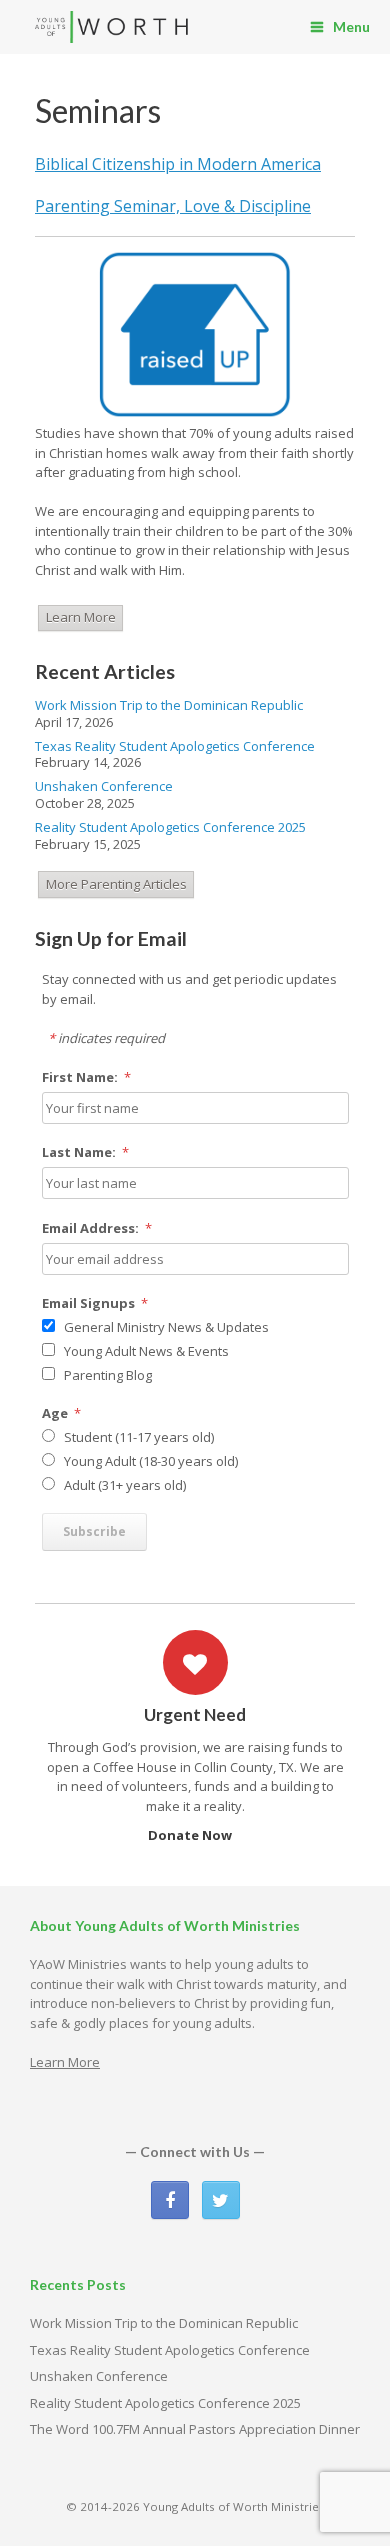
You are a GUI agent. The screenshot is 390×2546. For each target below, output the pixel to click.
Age (62, 1413)
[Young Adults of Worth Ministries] (112, 27)
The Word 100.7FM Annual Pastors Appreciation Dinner (195, 2429)
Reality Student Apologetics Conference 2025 (170, 827)
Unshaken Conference (104, 786)
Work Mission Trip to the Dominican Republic (169, 705)
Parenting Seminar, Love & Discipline (173, 206)
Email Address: (97, 1228)
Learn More (81, 617)
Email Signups (95, 1303)
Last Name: (86, 1152)
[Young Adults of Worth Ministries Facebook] (170, 2200)
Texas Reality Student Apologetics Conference (175, 746)
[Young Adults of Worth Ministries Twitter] (221, 2200)
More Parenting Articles (116, 884)
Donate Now (191, 1835)
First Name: (87, 1077)
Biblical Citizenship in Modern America (178, 164)
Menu (351, 26)
